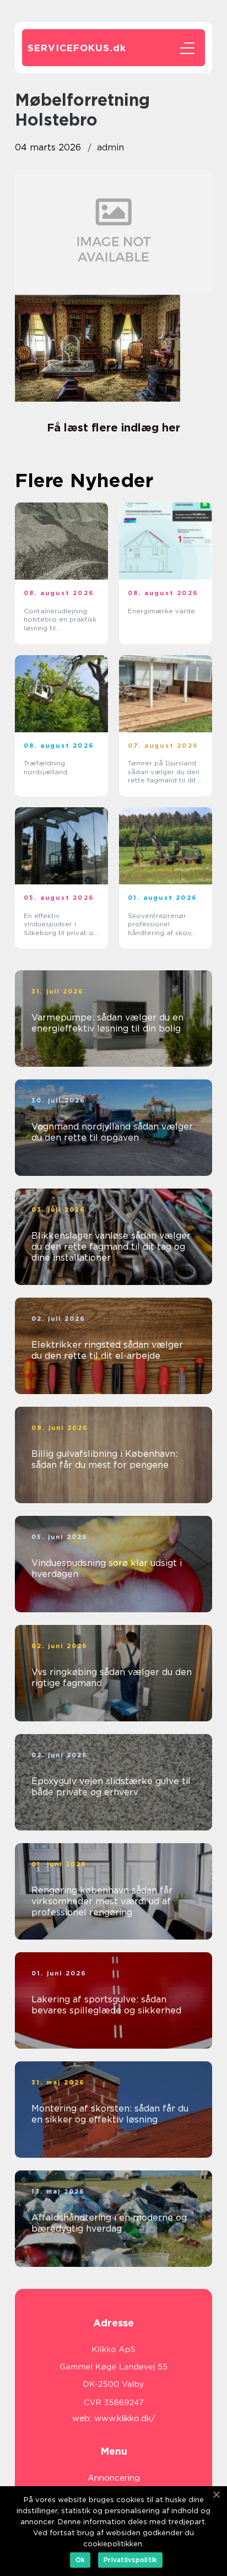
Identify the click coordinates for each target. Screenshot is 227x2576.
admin (110, 147)
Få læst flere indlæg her (113, 428)
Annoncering (114, 2478)
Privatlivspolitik (130, 2560)
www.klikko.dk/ (125, 2418)
